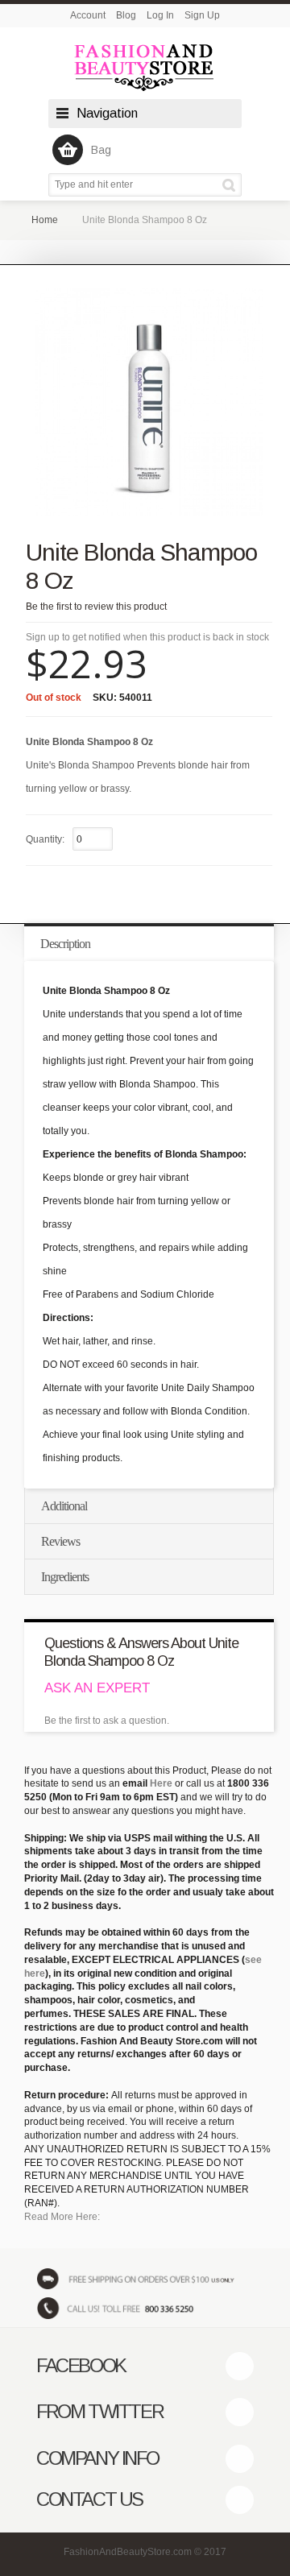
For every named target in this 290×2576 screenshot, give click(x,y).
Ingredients (65, 1577)
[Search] (232, 185)
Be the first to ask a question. (107, 1721)
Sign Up (202, 15)
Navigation (107, 113)
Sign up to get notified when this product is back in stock (147, 637)
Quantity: (45, 839)
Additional (64, 1506)
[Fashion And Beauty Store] (145, 67)
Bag (101, 150)
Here (161, 1783)
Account (88, 15)
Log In (160, 15)
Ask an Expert (97, 1688)
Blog (126, 15)
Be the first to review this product (96, 607)
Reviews (60, 1541)
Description (65, 944)
